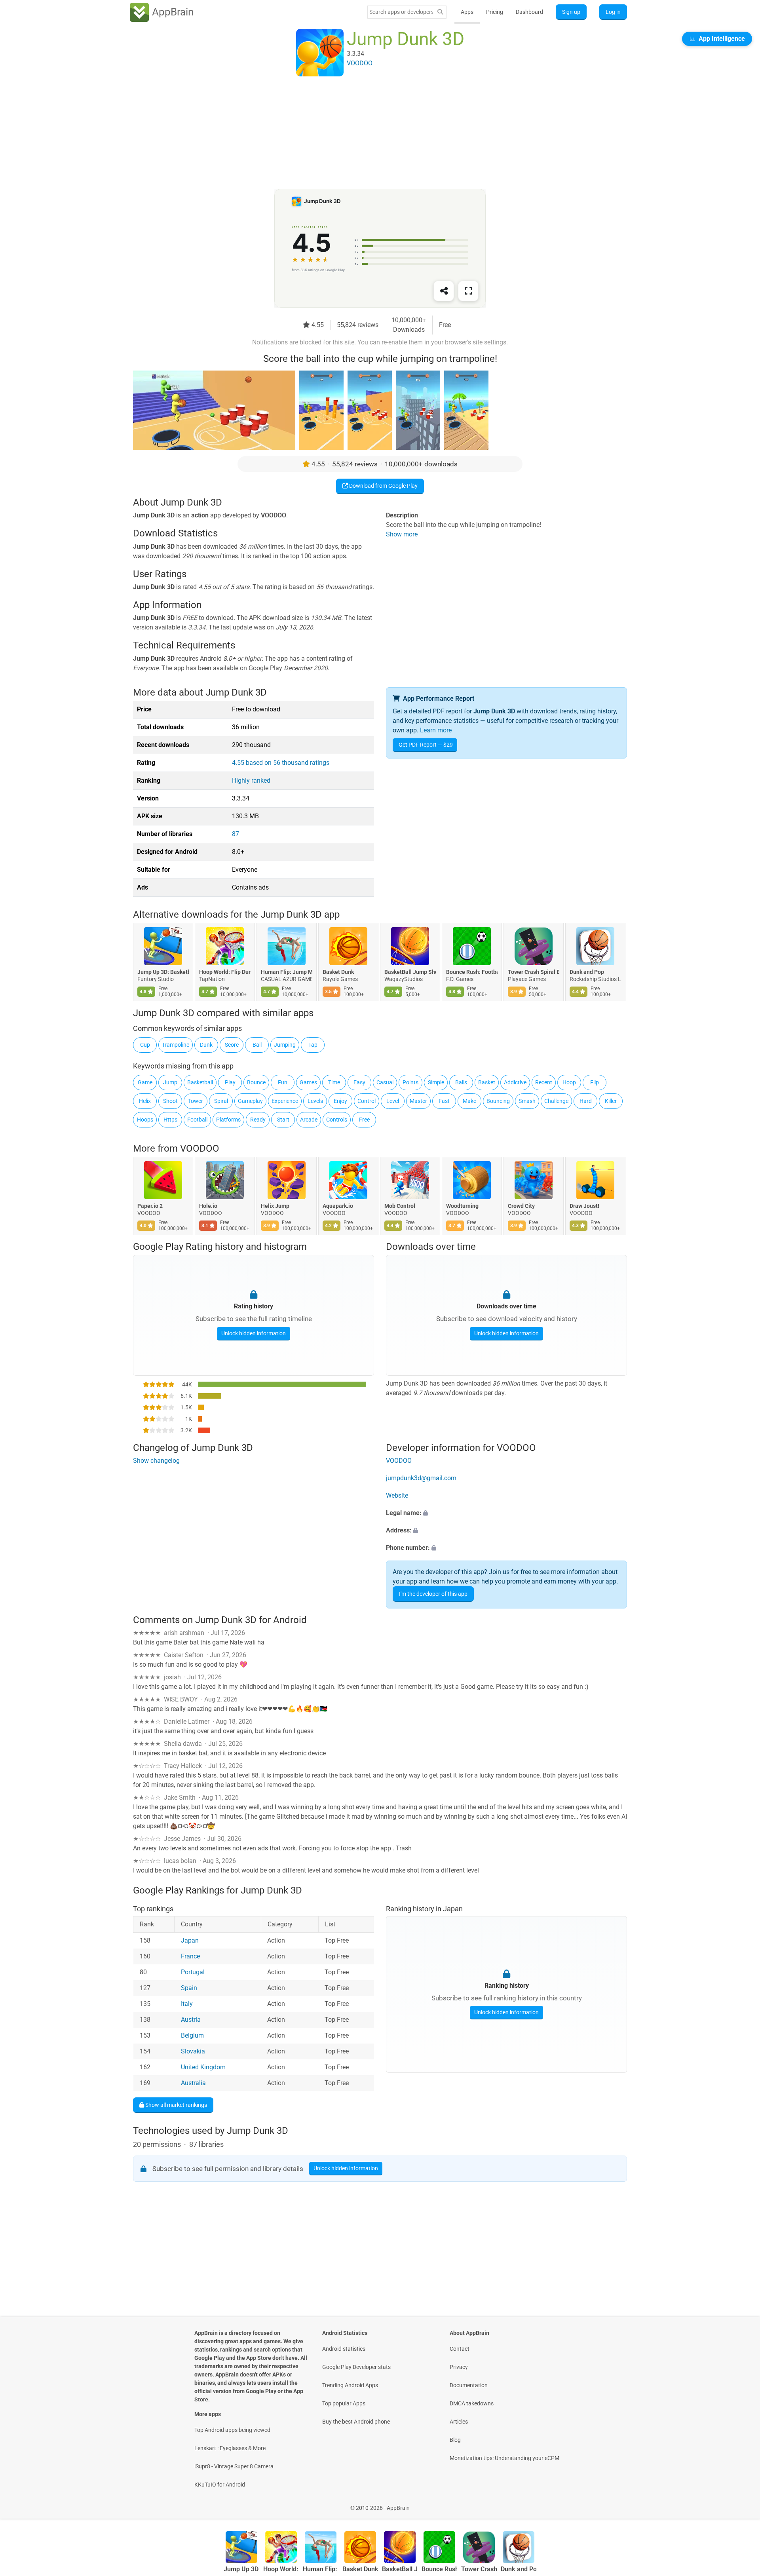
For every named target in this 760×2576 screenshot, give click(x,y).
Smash (527, 1101)
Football (197, 1120)
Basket (487, 1082)
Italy (187, 2004)
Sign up (571, 12)
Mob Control (400, 1206)
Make (469, 1101)
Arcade (309, 1120)
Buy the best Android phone (356, 2422)
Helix (145, 1101)
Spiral (221, 1101)
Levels (315, 1101)
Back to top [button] (740, 2504)
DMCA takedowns (472, 2403)
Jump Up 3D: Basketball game (163, 972)
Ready (258, 1120)
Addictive (515, 1082)
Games (308, 1082)
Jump (170, 1082)
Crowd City (521, 1206)
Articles (459, 2422)
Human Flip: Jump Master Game (287, 972)
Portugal (193, 1972)
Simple (436, 1082)
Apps (467, 12)
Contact (460, 2349)
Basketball (200, 1082)
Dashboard (529, 12)
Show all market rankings (176, 2105)
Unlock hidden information (254, 1333)
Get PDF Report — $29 (426, 745)
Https (170, 1120)
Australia (193, 2083)
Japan (190, 1940)
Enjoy (340, 1101)
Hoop (569, 1082)
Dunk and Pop (587, 972)
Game (145, 1082)
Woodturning (462, 1206)
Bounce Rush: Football (472, 972)
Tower (196, 1101)
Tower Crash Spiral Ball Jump (534, 972)
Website (397, 1495)
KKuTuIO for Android (220, 2485)
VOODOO (200, 1148)
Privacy (459, 2367)
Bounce (256, 1082)
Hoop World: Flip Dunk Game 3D (225, 972)
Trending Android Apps (350, 2385)
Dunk (206, 1045)
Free (364, 1120)
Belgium (192, 2035)
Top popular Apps (344, 2403)
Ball (257, 1045)
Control (367, 1101)
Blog (455, 2440)
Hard (586, 1101)
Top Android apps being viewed (232, 2430)
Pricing (495, 12)
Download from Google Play (383, 486)
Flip (595, 1082)
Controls (337, 1120)
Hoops (145, 1120)
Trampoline (176, 1045)
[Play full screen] (468, 291)
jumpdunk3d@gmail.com (421, 1478)
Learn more (436, 730)
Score (232, 1045)
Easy (359, 1082)
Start (283, 1120)
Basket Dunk (338, 972)
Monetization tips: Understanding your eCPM (504, 2458)
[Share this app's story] (444, 291)
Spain (189, 1988)
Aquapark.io (338, 1206)
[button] (506, 1513)
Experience (285, 1101)
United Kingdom (203, 2067)
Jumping (285, 1045)
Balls (461, 1082)
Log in (613, 12)
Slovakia (193, 2051)
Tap (313, 1045)
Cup (145, 1045)
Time (334, 1082)
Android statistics (344, 2349)
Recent (544, 1082)
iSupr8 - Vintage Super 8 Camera (234, 2466)
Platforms (228, 1120)
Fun (283, 1082)
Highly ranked (251, 780)
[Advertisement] (370, 133)
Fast (444, 1101)
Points (410, 1082)
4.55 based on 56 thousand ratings (281, 763)
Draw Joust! (584, 1206)
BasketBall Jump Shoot (410, 972)
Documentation (469, 2385)
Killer (611, 1101)
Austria (191, 2020)
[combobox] (401, 12)
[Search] (440, 12)
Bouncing (498, 1101)
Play (230, 1082)
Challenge (556, 1101)
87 (236, 834)
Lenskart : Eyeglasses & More (230, 2448)
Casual (385, 1082)
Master (418, 1101)
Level (393, 1101)
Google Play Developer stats (356, 2367)
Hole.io (208, 1206)
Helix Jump (275, 1206)
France (190, 1956)
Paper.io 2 (150, 1206)
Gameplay (250, 1101)
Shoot (170, 1101)
